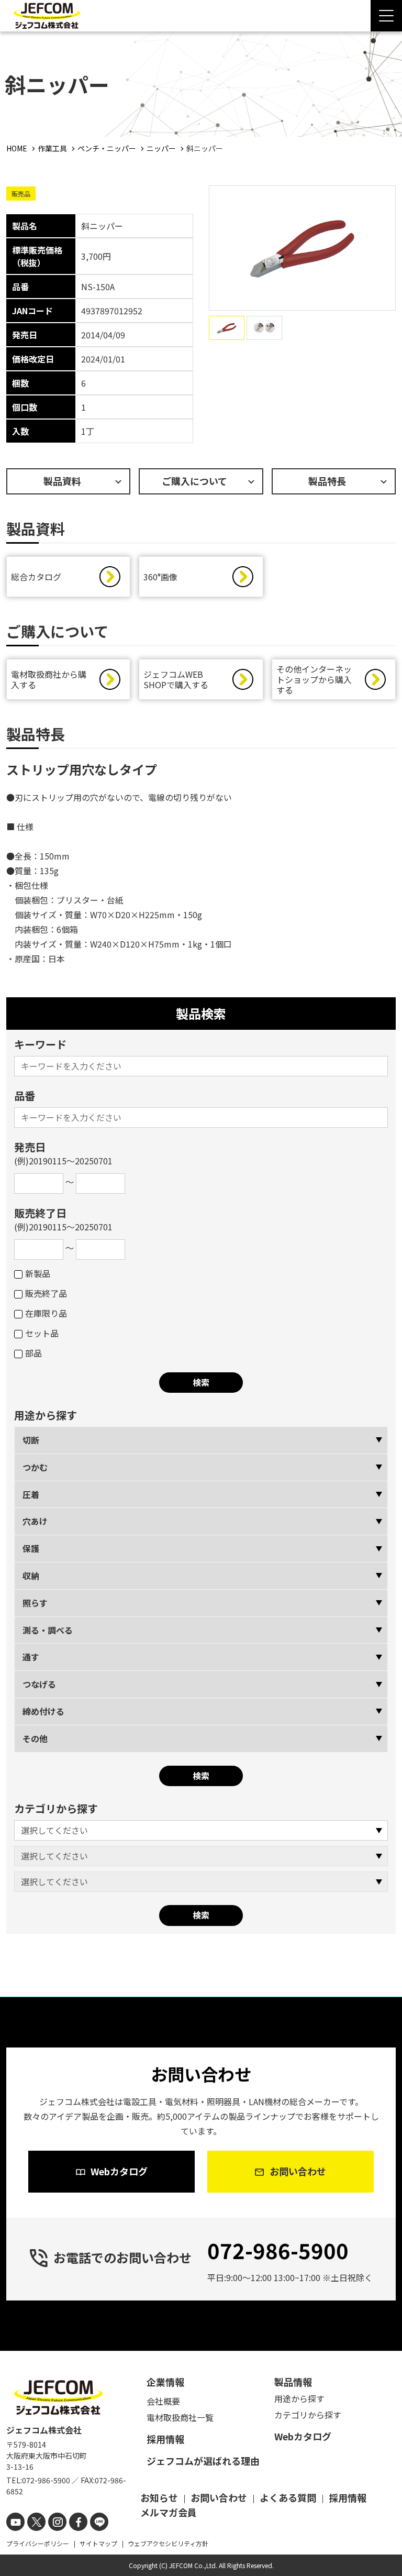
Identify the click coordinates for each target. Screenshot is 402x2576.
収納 (31, 1576)
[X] (36, 2522)
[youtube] (15, 2522)
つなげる (39, 1684)
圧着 (31, 1494)
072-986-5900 (278, 2250)
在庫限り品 (46, 1313)
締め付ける (43, 1711)
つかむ (35, 1467)
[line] (99, 2522)
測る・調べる (48, 1630)
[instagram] (57, 2522)
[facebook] (78, 2522)
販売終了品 (46, 1293)
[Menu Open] (386, 16)
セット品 (42, 1333)
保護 (31, 1548)
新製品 (38, 1273)
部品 (33, 1353)
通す (31, 1657)
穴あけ (35, 1521)
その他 (35, 1738)
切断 (31, 1440)
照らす (35, 1603)
